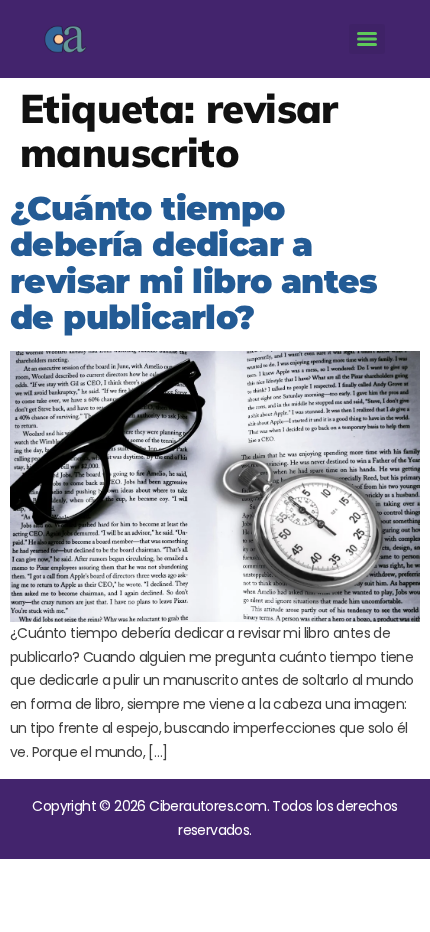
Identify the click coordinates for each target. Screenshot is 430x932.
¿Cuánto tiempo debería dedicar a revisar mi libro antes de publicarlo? (194, 262)
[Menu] (367, 39)
